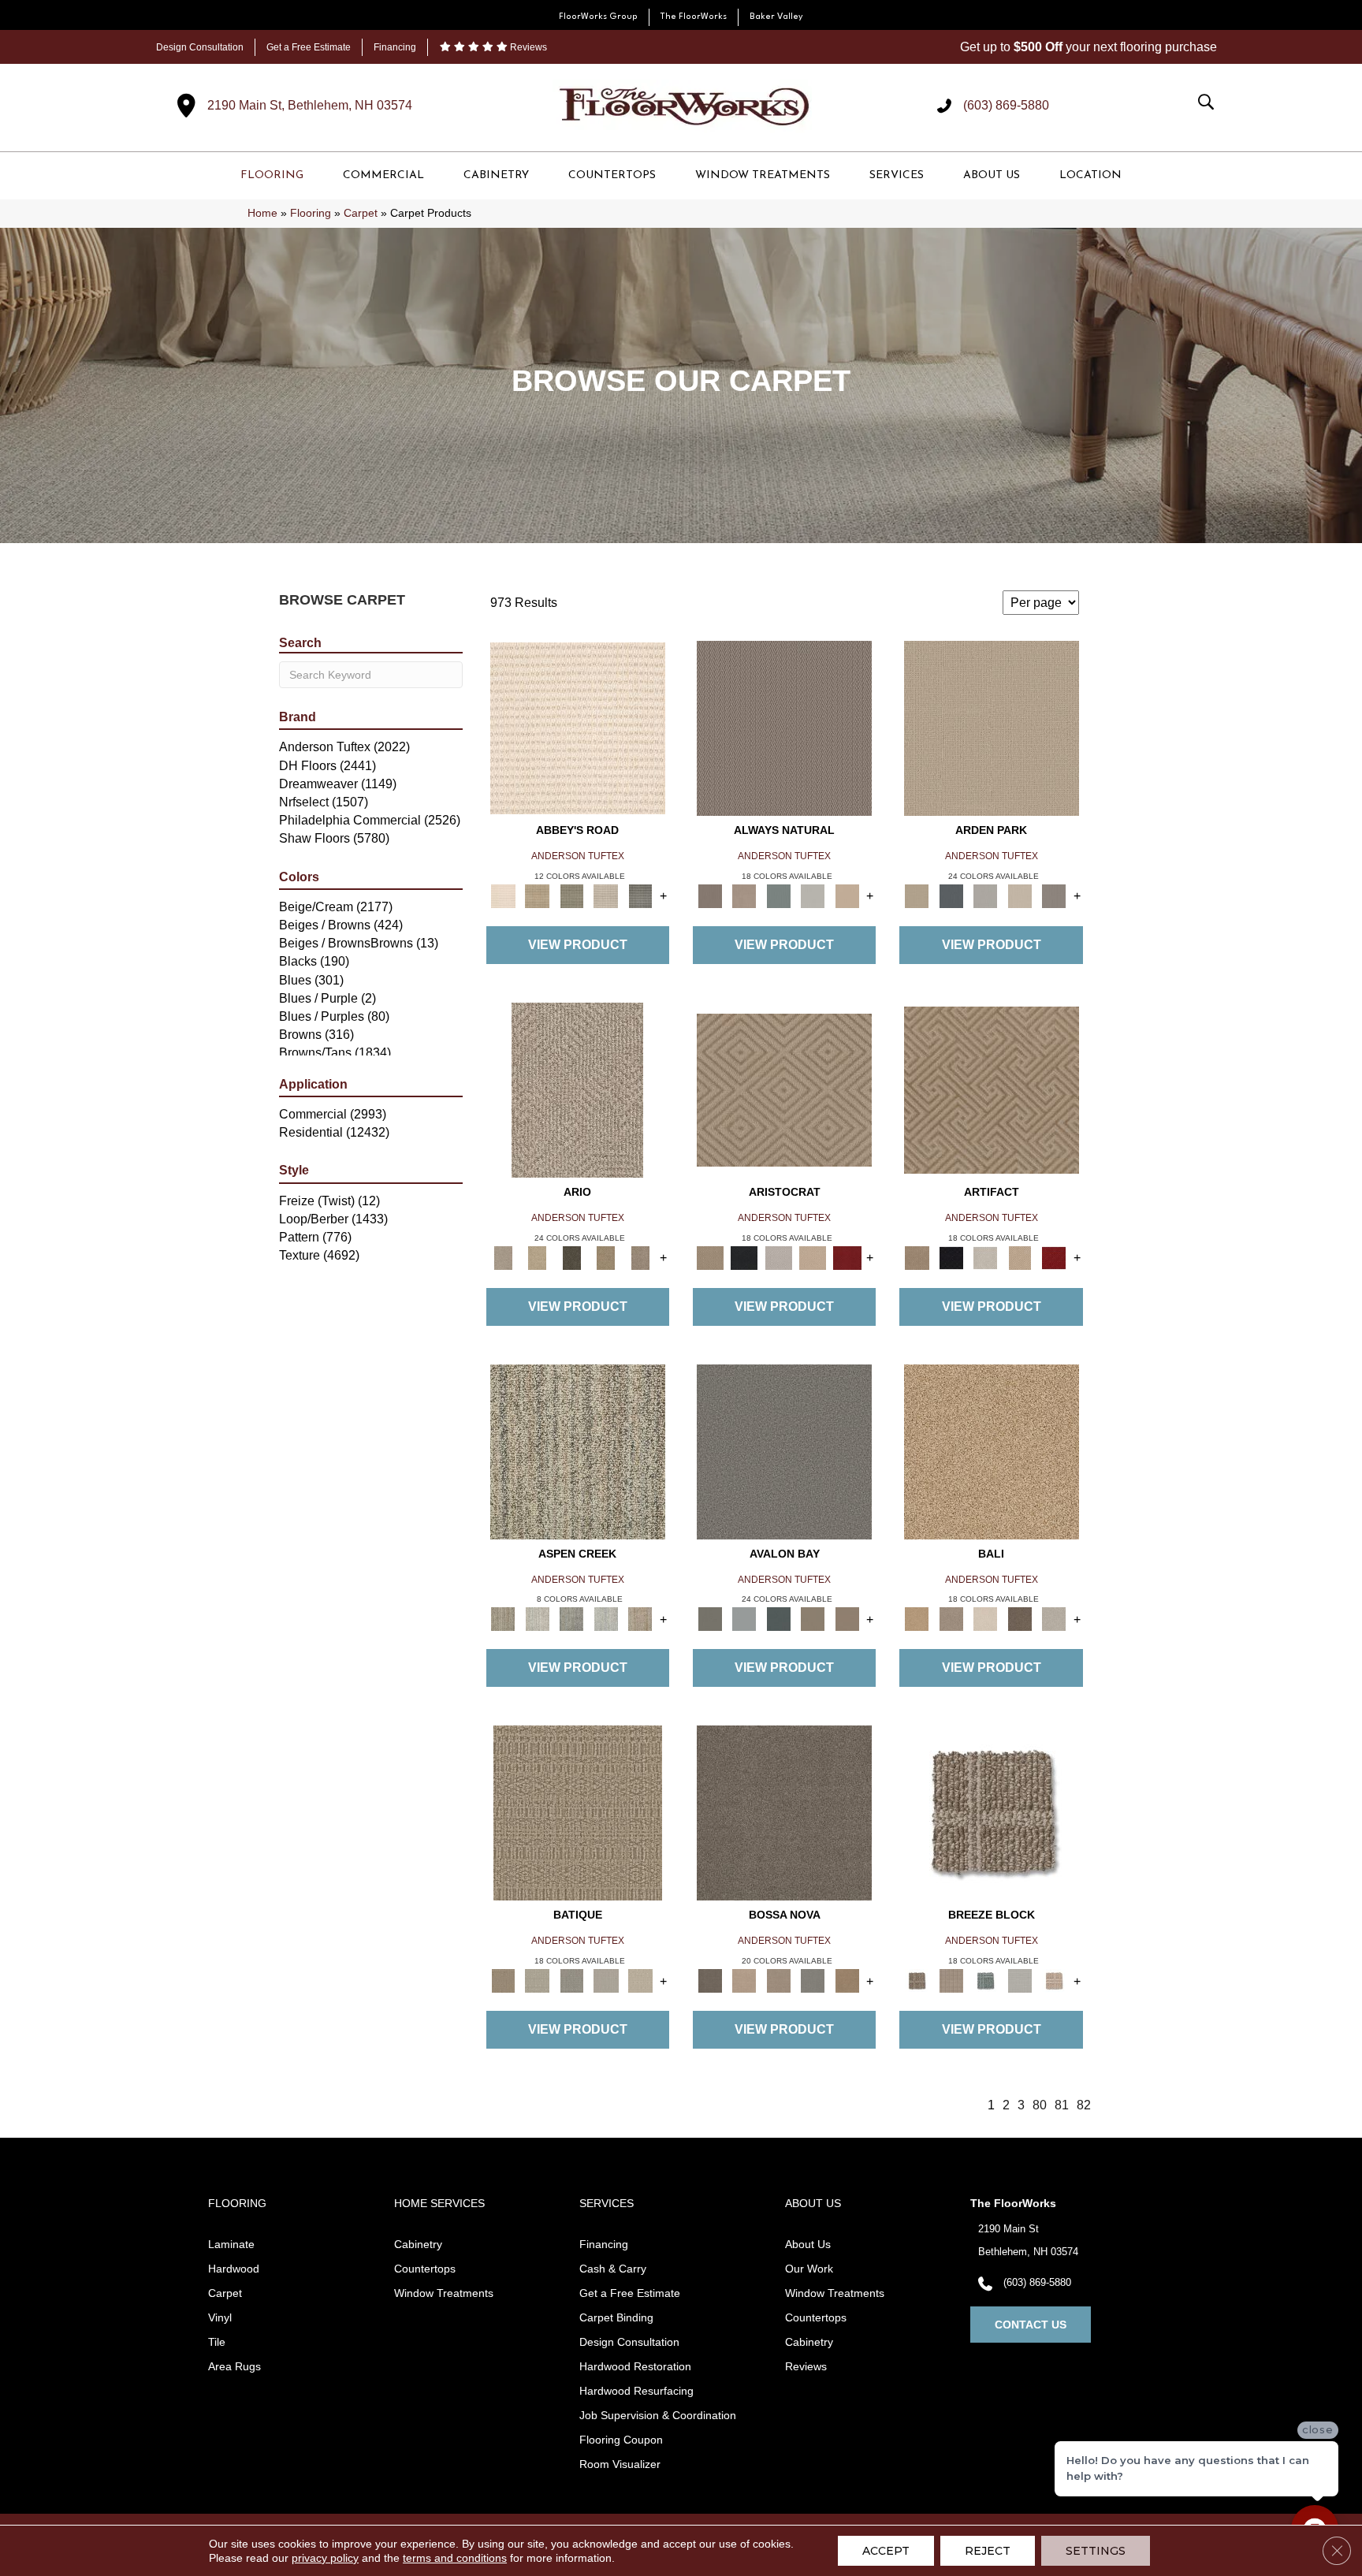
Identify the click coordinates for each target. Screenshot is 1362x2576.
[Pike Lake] (571, 1619)
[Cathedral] (571, 1980)
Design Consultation (200, 47)
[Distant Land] (847, 1619)
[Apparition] (571, 1257)
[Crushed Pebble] (606, 1980)
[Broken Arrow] (640, 1257)
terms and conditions (455, 2558)
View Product (578, 945)
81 (1062, 2105)
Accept (886, 2551)
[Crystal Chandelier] (640, 1980)
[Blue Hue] (951, 895)
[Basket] (744, 895)
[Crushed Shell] (1054, 1619)
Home (262, 213)
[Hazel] (847, 1980)
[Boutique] (847, 895)
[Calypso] (744, 1619)
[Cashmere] (813, 1257)
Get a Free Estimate (309, 47)
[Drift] (1020, 895)
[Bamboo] (537, 895)
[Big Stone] (951, 1619)
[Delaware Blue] (640, 895)
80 (1040, 2105)
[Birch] (985, 1619)
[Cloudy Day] (985, 895)
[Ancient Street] (537, 1980)
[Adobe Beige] (577, 1089)
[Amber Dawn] (992, 1451)
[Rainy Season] (606, 1619)
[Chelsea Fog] (813, 1980)
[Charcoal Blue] (779, 1619)
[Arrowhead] (784, 1813)
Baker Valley (776, 17)
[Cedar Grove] (578, 1451)
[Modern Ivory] (537, 1619)
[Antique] (537, 1257)
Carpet (361, 213)
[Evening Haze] (1054, 895)
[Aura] (578, 728)
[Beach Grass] (744, 1980)
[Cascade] (779, 1257)
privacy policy (325, 2558)
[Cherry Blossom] (847, 1257)
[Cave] (1020, 1619)
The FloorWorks (694, 17)
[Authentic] (992, 728)
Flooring (311, 213)
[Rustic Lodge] (640, 1619)
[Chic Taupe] (606, 895)
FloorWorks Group (598, 17)
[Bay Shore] (606, 1257)
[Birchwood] (784, 1089)
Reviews (527, 47)
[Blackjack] (744, 1257)
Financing (395, 47)
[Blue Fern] (779, 895)
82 (1084, 2105)
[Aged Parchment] (578, 1813)
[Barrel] (784, 728)
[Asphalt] (784, 1451)
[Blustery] (813, 895)
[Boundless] (571, 895)
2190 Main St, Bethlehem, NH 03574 (310, 105)
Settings (1096, 2551)
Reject (988, 2551)
